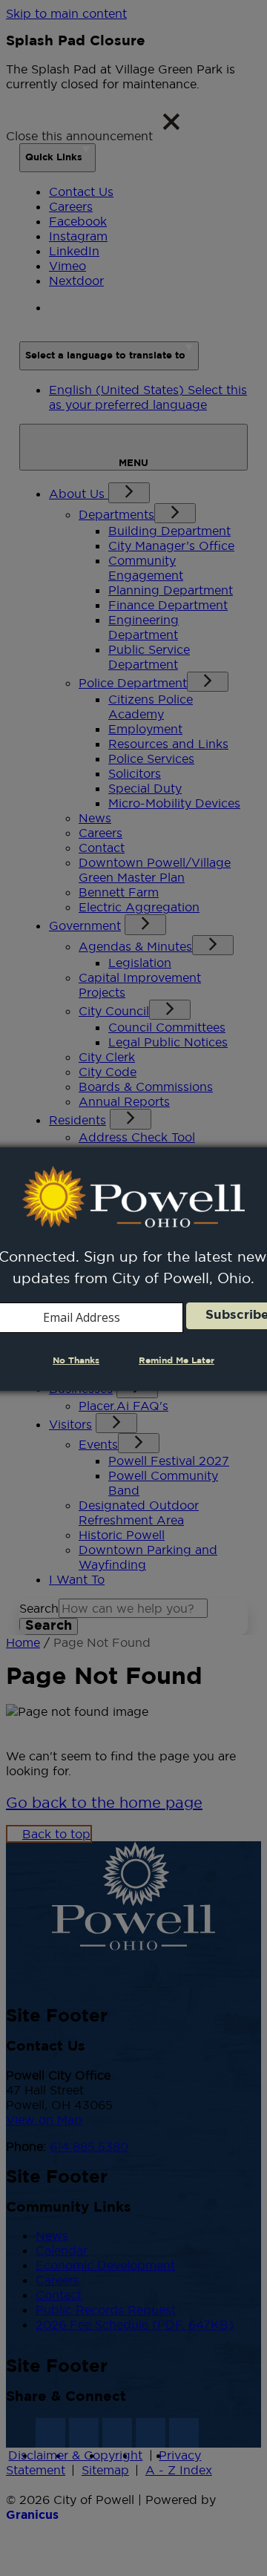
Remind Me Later (177, 1361)
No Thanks (76, 1361)
